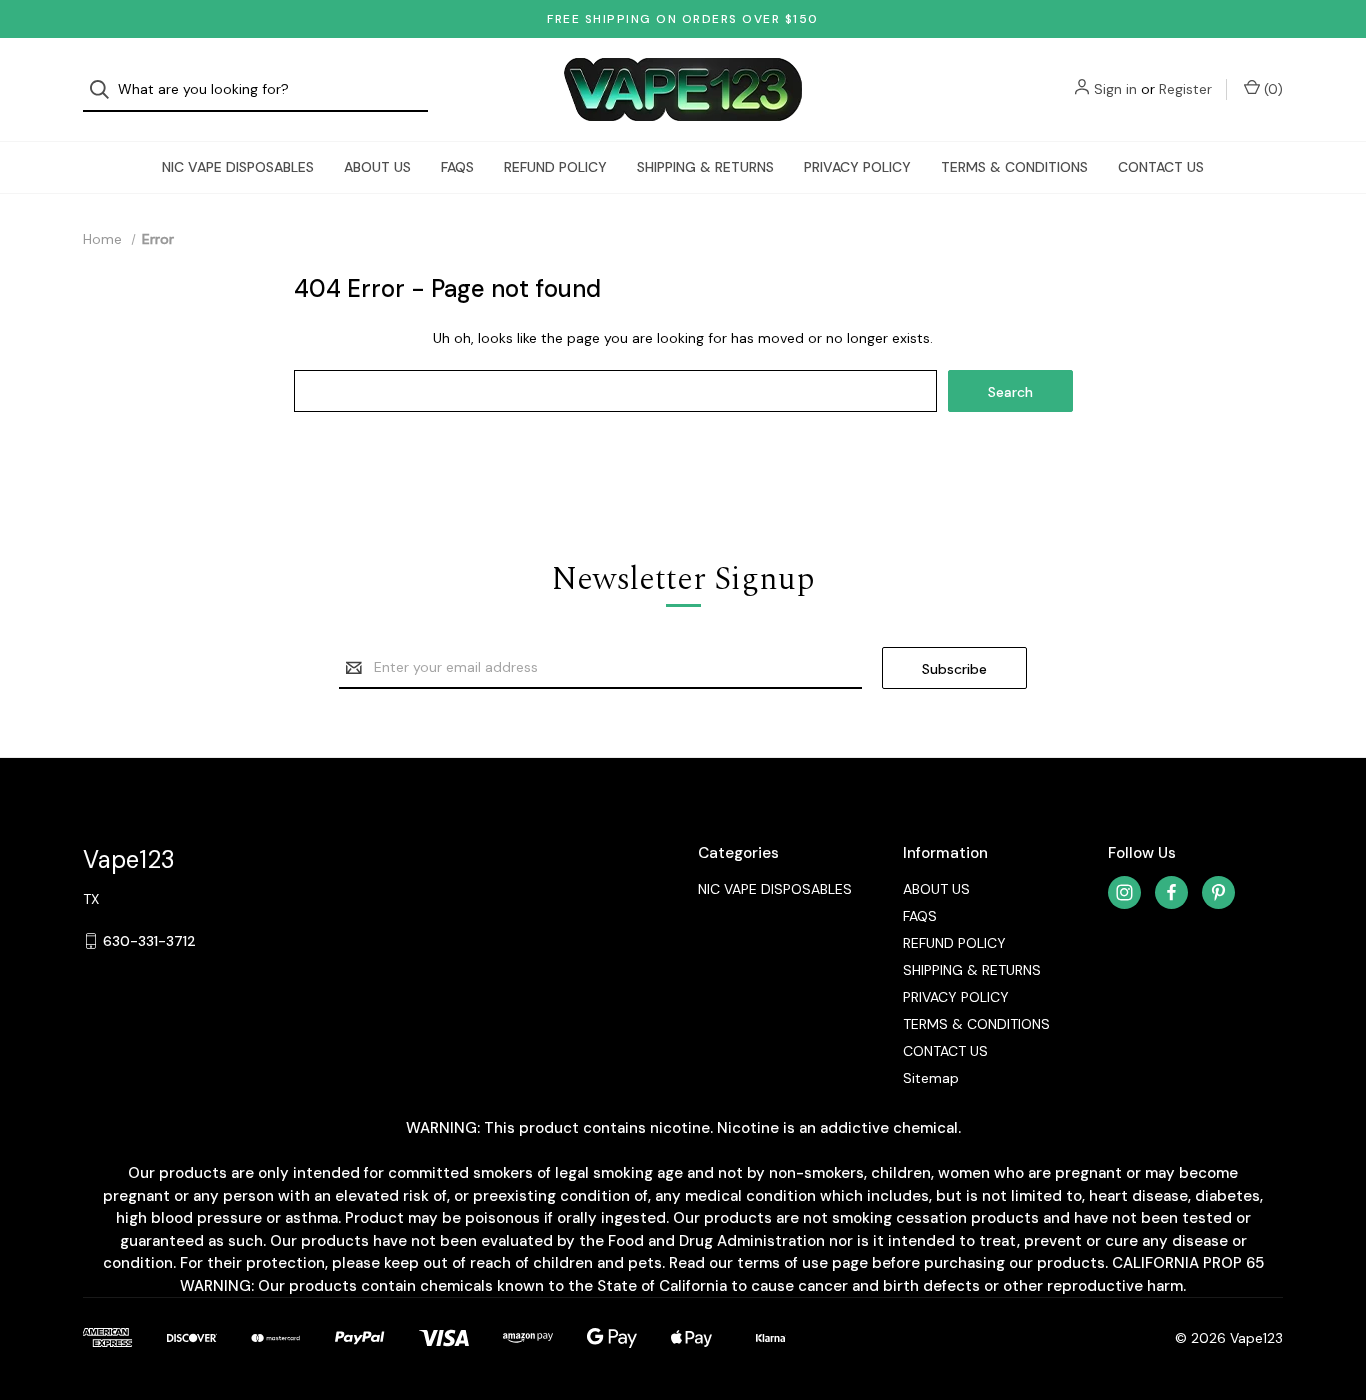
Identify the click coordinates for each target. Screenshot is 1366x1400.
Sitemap (931, 1078)
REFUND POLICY (555, 167)
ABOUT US (377, 167)
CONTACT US (1161, 167)
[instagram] (1124, 892)
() (1271, 89)
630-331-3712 (149, 941)
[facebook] (1171, 892)
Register (1185, 89)
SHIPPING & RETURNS (705, 167)
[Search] (105, 89)
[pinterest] (1218, 892)
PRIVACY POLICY (857, 167)
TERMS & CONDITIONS (1014, 167)
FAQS (457, 167)
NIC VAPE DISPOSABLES (238, 167)
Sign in (1115, 89)
